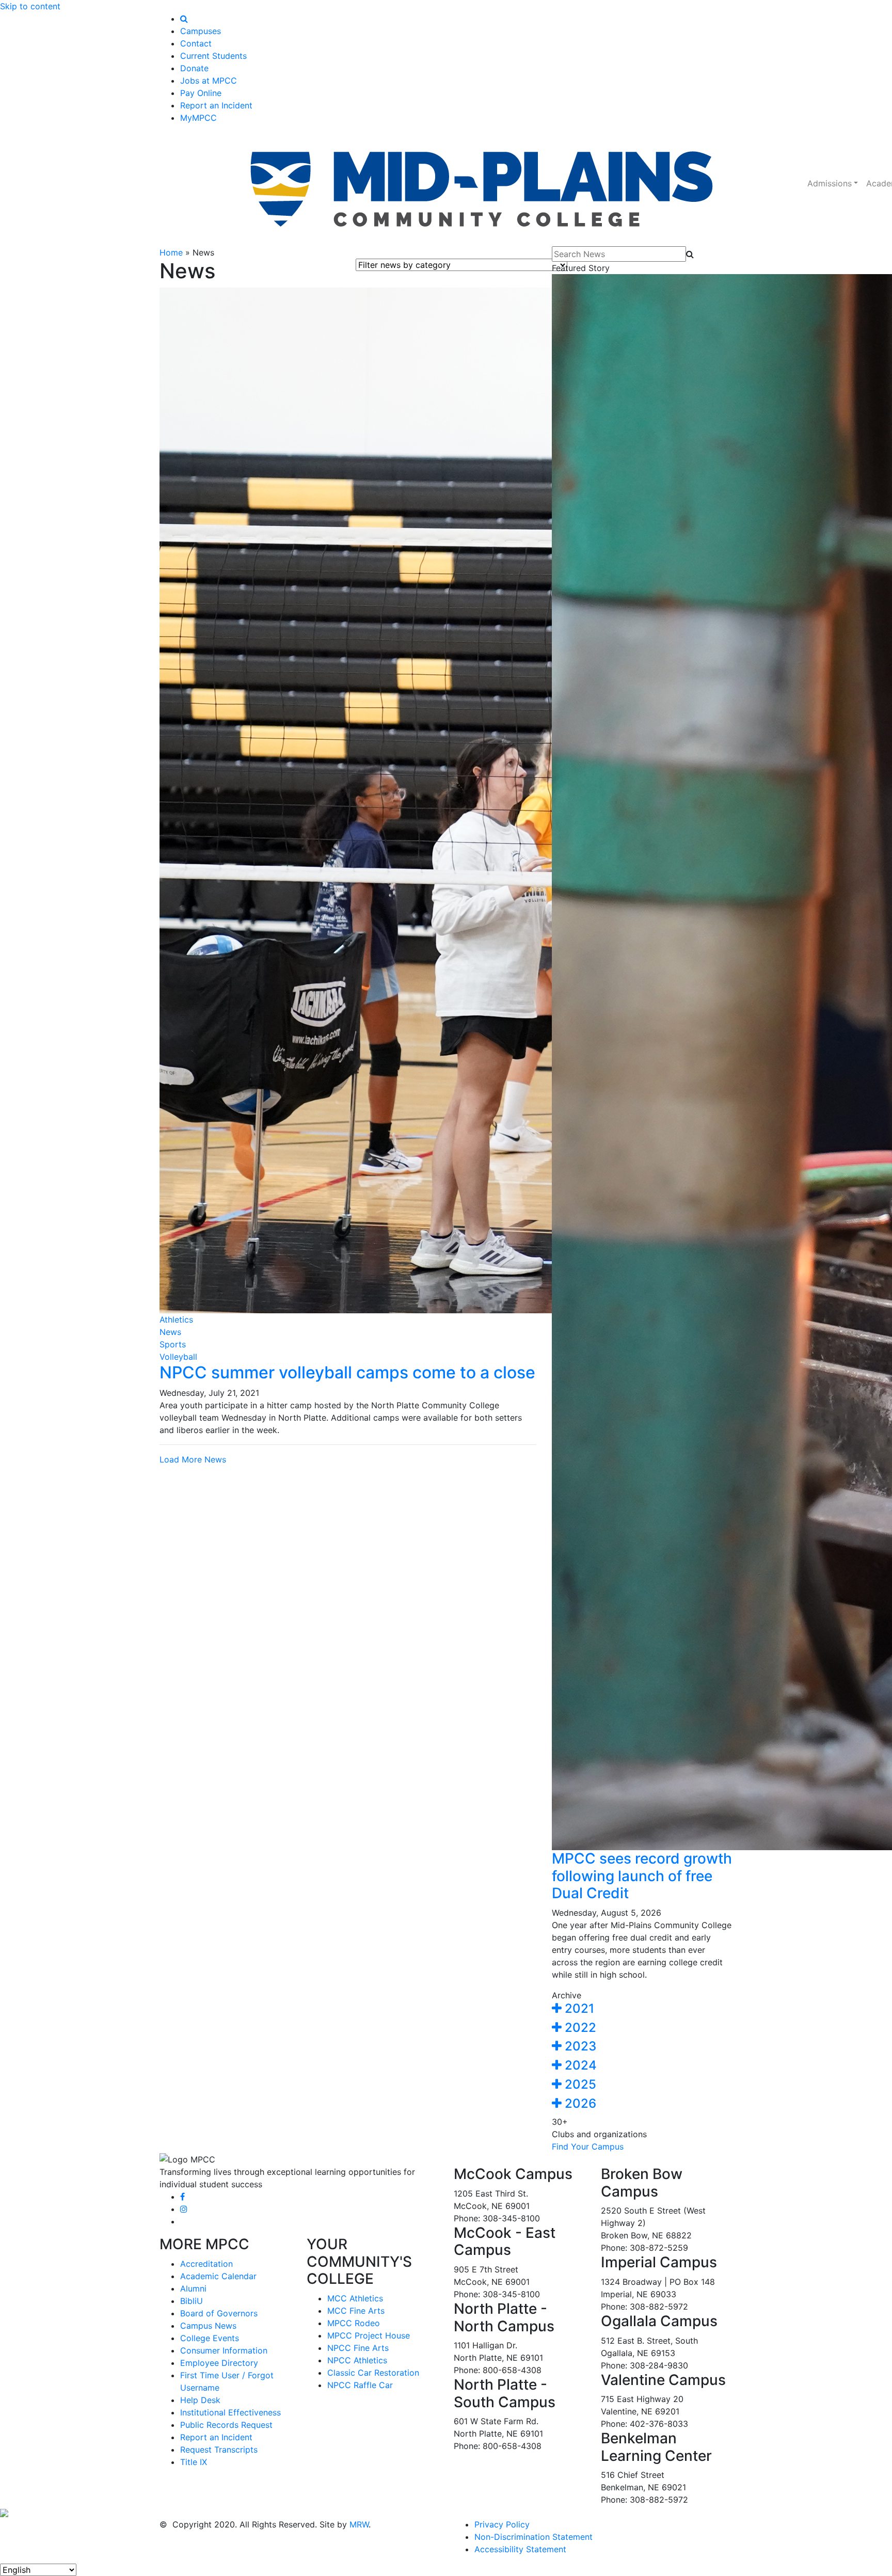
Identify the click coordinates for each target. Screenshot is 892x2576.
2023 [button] (579, 2046)
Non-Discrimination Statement (533, 2537)
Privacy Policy (502, 2524)
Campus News (208, 2326)
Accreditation (206, 2264)
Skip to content (30, 6)
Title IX (194, 2462)
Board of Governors (219, 2313)
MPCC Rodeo (354, 2323)
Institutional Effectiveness (230, 2412)
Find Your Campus (588, 2146)
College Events (210, 2338)
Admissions (830, 183)
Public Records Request (226, 2425)
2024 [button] (579, 2065)
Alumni (193, 2288)
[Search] (184, 19)
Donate (194, 68)
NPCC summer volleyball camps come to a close (347, 1372)
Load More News (193, 1459)
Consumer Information (224, 2350)
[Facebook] (182, 2197)
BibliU (192, 2301)
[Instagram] (184, 2209)
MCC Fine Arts (356, 2311)
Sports (173, 1344)
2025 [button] (579, 2084)
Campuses (201, 31)
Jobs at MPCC (209, 81)
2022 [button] (579, 2028)
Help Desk (200, 2400)
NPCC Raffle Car (360, 2385)
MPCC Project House (369, 2335)
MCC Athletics (355, 2298)
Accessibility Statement (520, 2549)
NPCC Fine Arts (358, 2348)
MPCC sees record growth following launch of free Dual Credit (642, 1876)
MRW (359, 2524)
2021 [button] (578, 2008)
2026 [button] (579, 2103)
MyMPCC (198, 118)
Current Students (213, 56)
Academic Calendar (218, 2276)
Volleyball (178, 1357)
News (170, 1332)
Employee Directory (219, 2363)
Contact (196, 43)
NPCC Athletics (357, 2360)
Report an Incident (216, 105)
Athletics (176, 1319)
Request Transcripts (219, 2450)
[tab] (642, 2009)
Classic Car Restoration (373, 2373)
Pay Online (201, 93)
